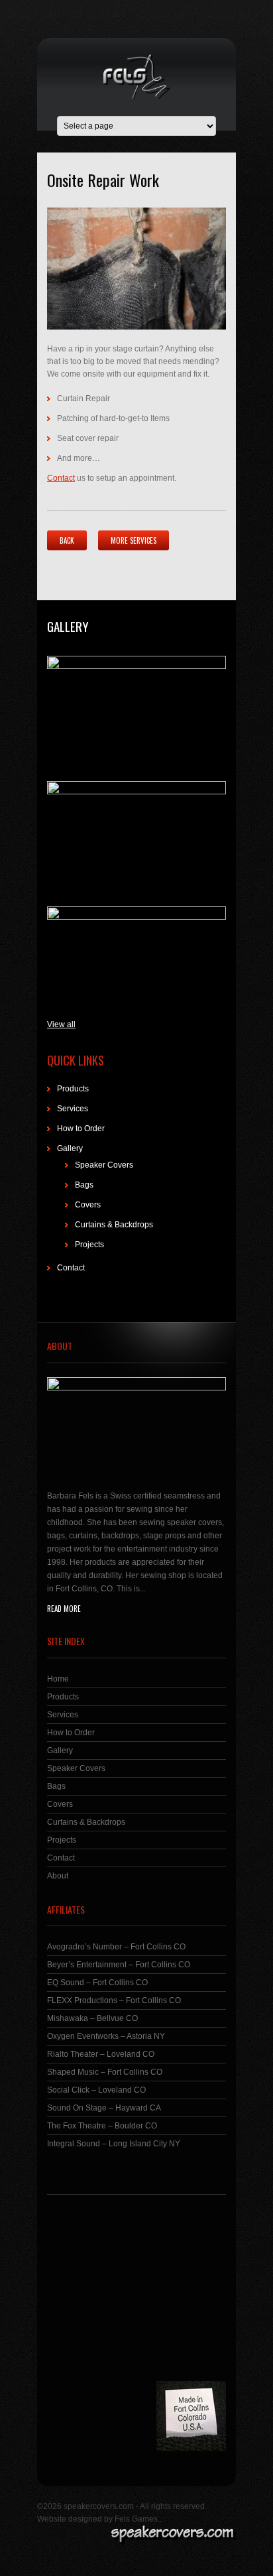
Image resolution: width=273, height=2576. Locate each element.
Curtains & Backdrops (114, 1225)
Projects (89, 1245)
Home (58, 1679)
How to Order (81, 1129)
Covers (88, 1205)
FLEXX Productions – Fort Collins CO (114, 2000)
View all (61, 1024)
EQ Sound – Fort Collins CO (97, 1983)
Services (73, 1109)
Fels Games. (137, 2519)
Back (67, 540)
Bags (84, 1185)
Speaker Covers (104, 1165)
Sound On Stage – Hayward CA (104, 2108)
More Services (134, 540)
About (58, 1876)
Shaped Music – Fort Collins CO (105, 2072)
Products (73, 1089)
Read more (64, 1609)
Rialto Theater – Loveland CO (101, 2054)
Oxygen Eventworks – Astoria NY (106, 2036)
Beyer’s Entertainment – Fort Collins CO (119, 1965)
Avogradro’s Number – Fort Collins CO (116, 1947)
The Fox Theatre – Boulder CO (102, 2126)
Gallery (68, 626)
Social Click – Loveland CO (96, 2090)
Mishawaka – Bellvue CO (92, 2018)
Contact (61, 478)
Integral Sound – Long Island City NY (114, 2144)
